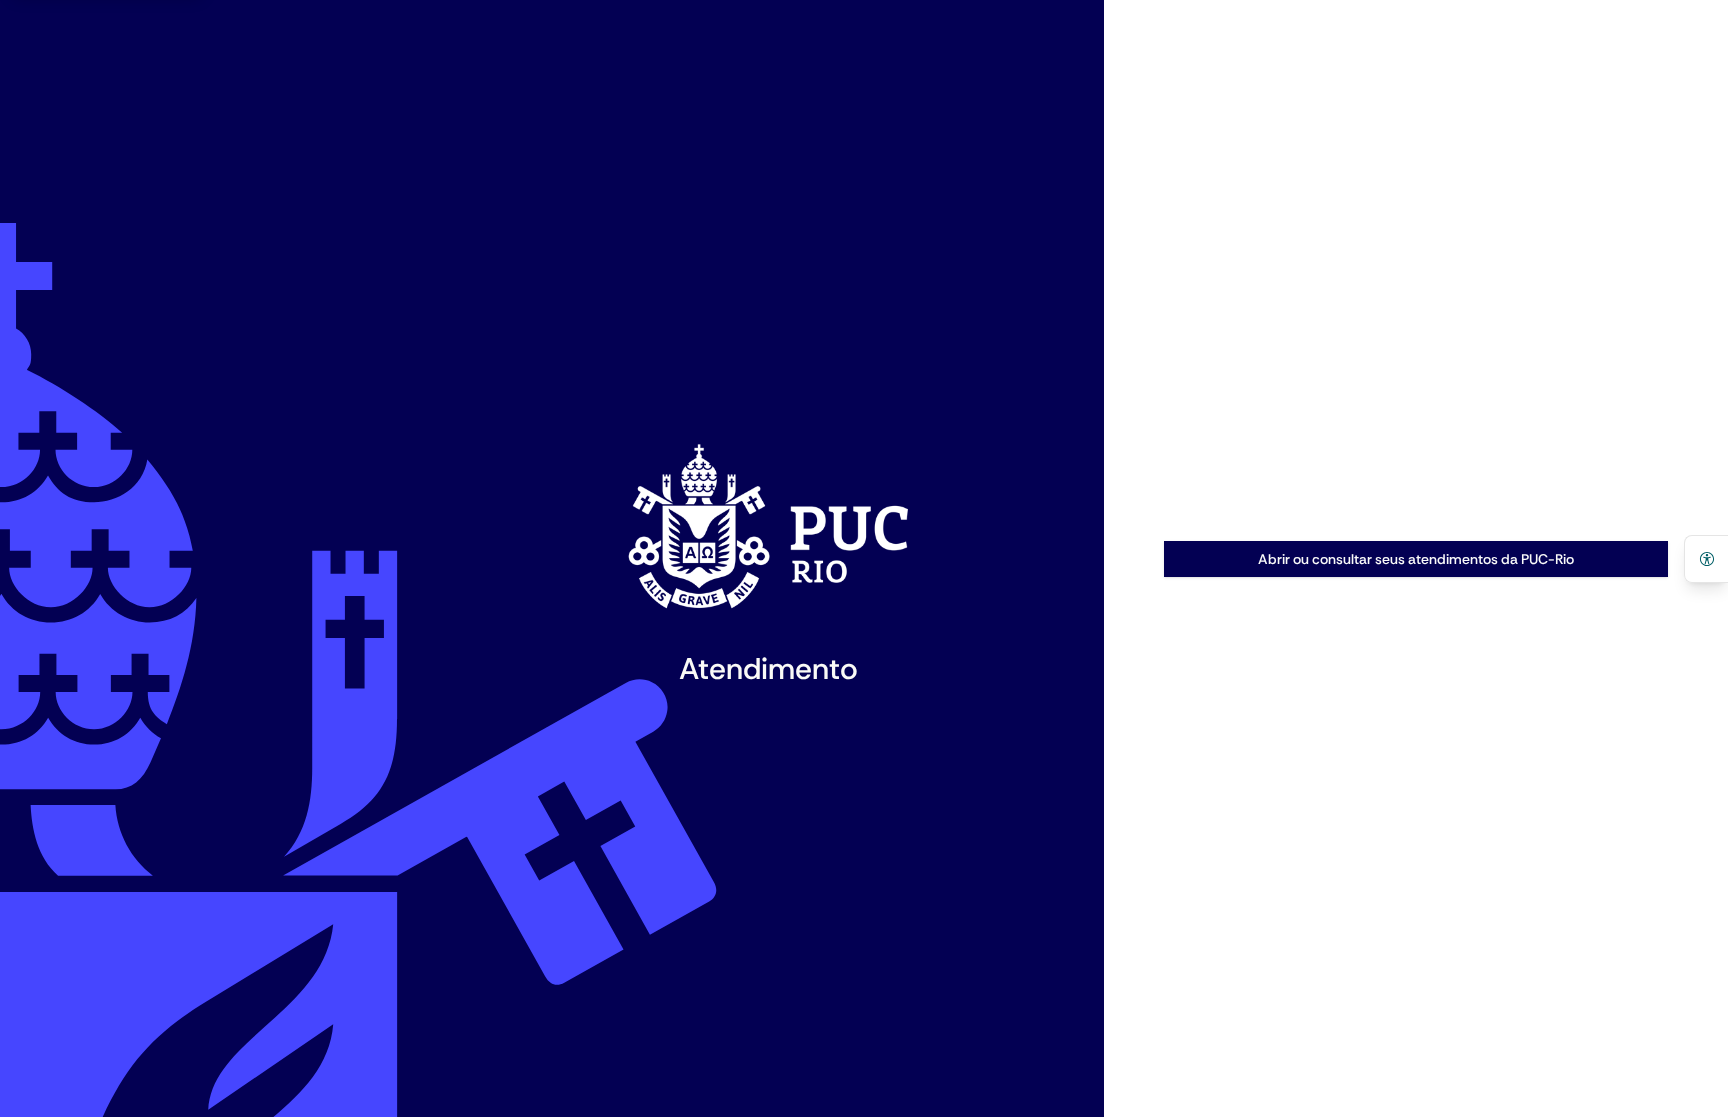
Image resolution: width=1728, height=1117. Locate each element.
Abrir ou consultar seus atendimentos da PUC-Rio (1416, 559)
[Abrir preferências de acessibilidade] (1706, 559)
